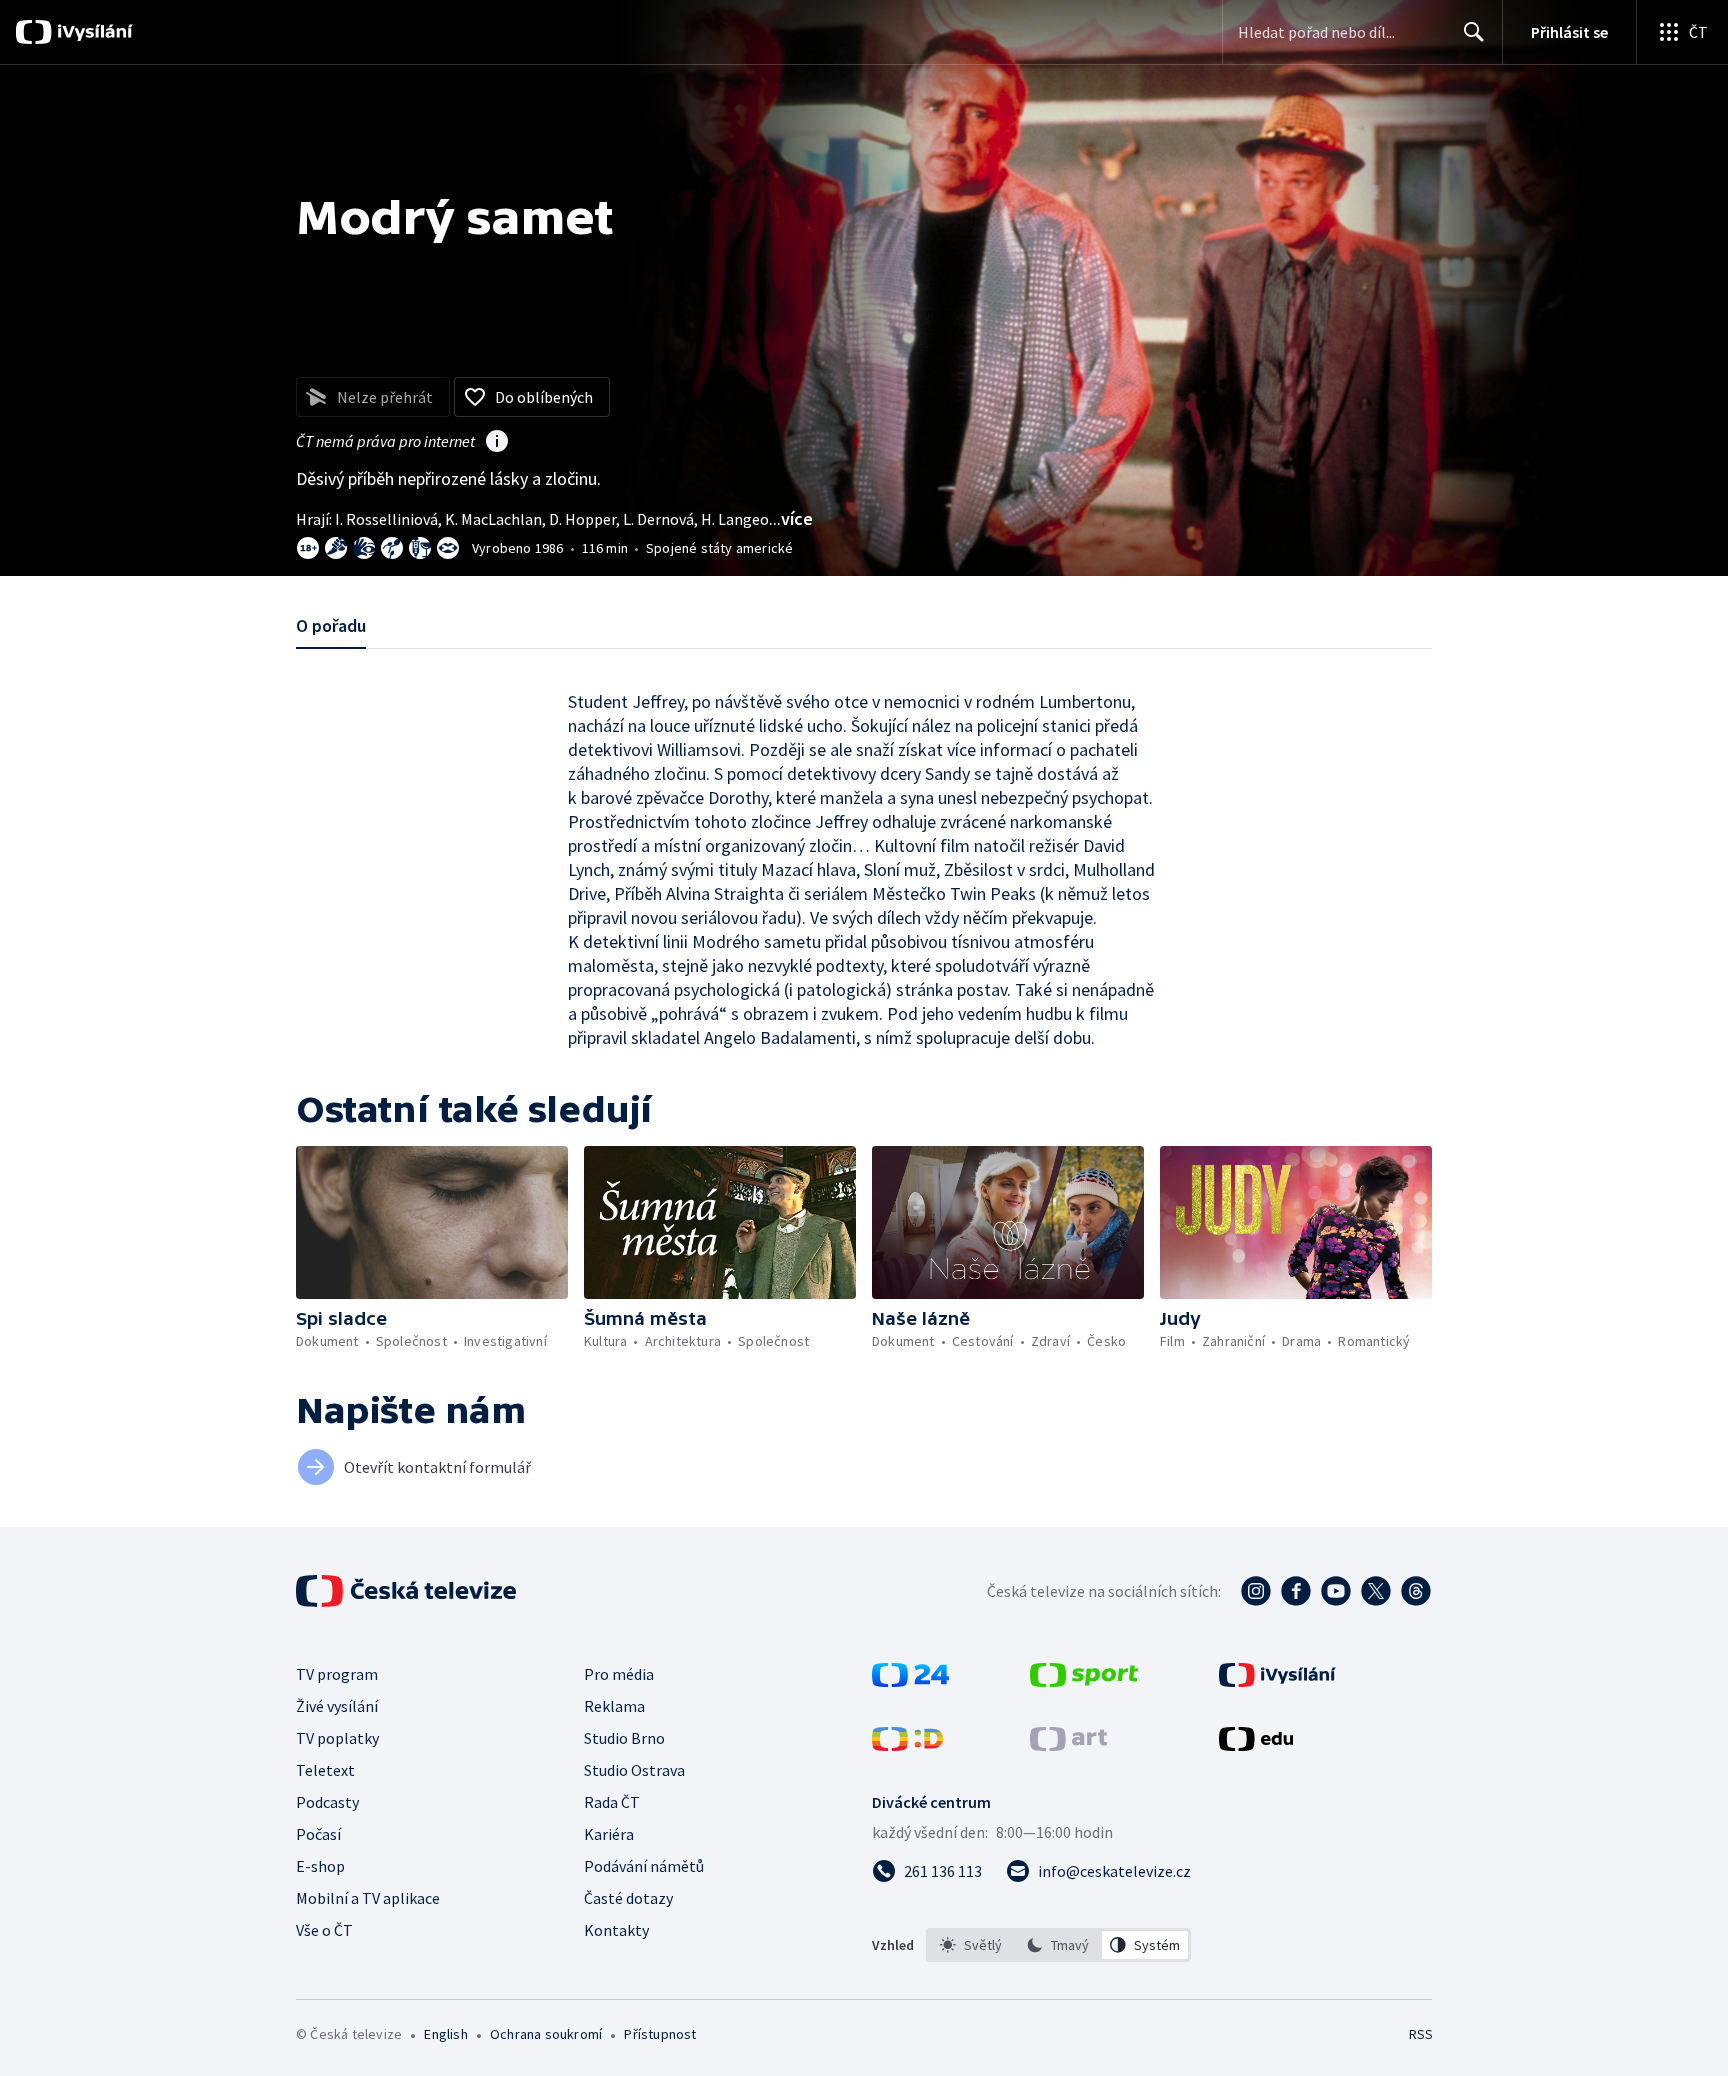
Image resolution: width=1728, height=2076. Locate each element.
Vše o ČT (324, 1930)
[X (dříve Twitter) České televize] (1376, 1591)
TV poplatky (337, 1738)
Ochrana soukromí (546, 2034)
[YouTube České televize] (1336, 1591)
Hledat (1474, 32)
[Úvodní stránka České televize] (408, 1591)
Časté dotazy (628, 1898)
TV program (337, 1674)
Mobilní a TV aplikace (368, 1898)
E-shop (320, 1866)
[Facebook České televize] (1296, 1591)
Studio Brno (624, 1738)
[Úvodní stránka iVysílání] (92, 32)
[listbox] (1058, 1945)
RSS (1421, 2034)
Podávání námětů (644, 1866)
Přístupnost (660, 2034)
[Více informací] (497, 443)
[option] (971, 1945)
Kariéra (609, 1834)
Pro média (619, 1674)
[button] (432, 1222)
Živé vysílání (337, 1706)
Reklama (614, 1706)
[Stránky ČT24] (910, 1681)
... (791, 518)
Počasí (318, 1834)
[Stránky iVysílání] (1277, 1681)
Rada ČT (612, 1802)
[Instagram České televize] (1256, 1591)
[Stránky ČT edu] (1256, 1745)
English (445, 2034)
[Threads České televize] (1416, 1591)
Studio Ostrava (634, 1770)
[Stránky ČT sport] (1084, 1681)
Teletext (325, 1770)
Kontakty (616, 1930)
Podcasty (327, 1802)
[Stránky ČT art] (1068, 1745)
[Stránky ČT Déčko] (907, 1745)
